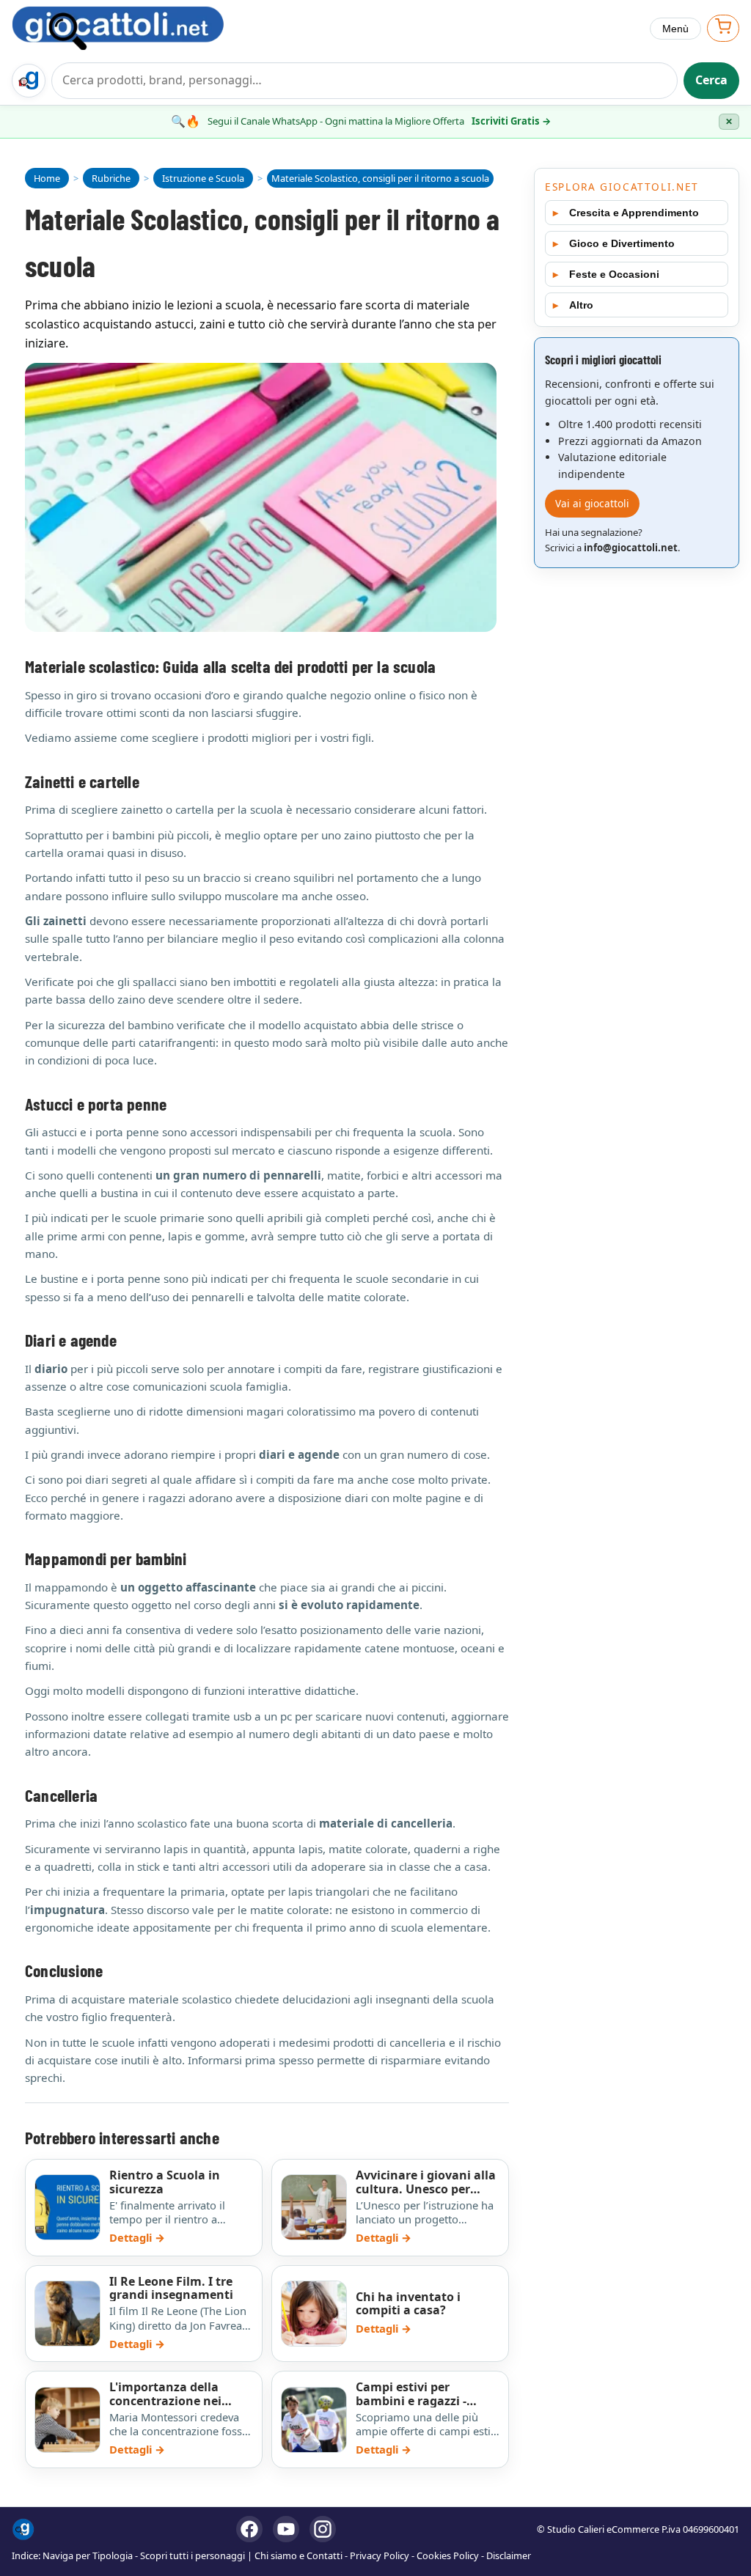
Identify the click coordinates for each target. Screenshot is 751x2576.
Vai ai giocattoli (592, 503)
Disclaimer (509, 2555)
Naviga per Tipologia (88, 2555)
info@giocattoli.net (631, 548)
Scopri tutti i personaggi (193, 2555)
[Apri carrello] (723, 28)
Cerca (711, 80)
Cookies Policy (448, 2555)
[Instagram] (323, 2529)
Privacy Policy (380, 2555)
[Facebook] (249, 2529)
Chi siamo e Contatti (298, 2555)
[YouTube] (286, 2529)
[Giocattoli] (133, 28)
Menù (675, 29)
